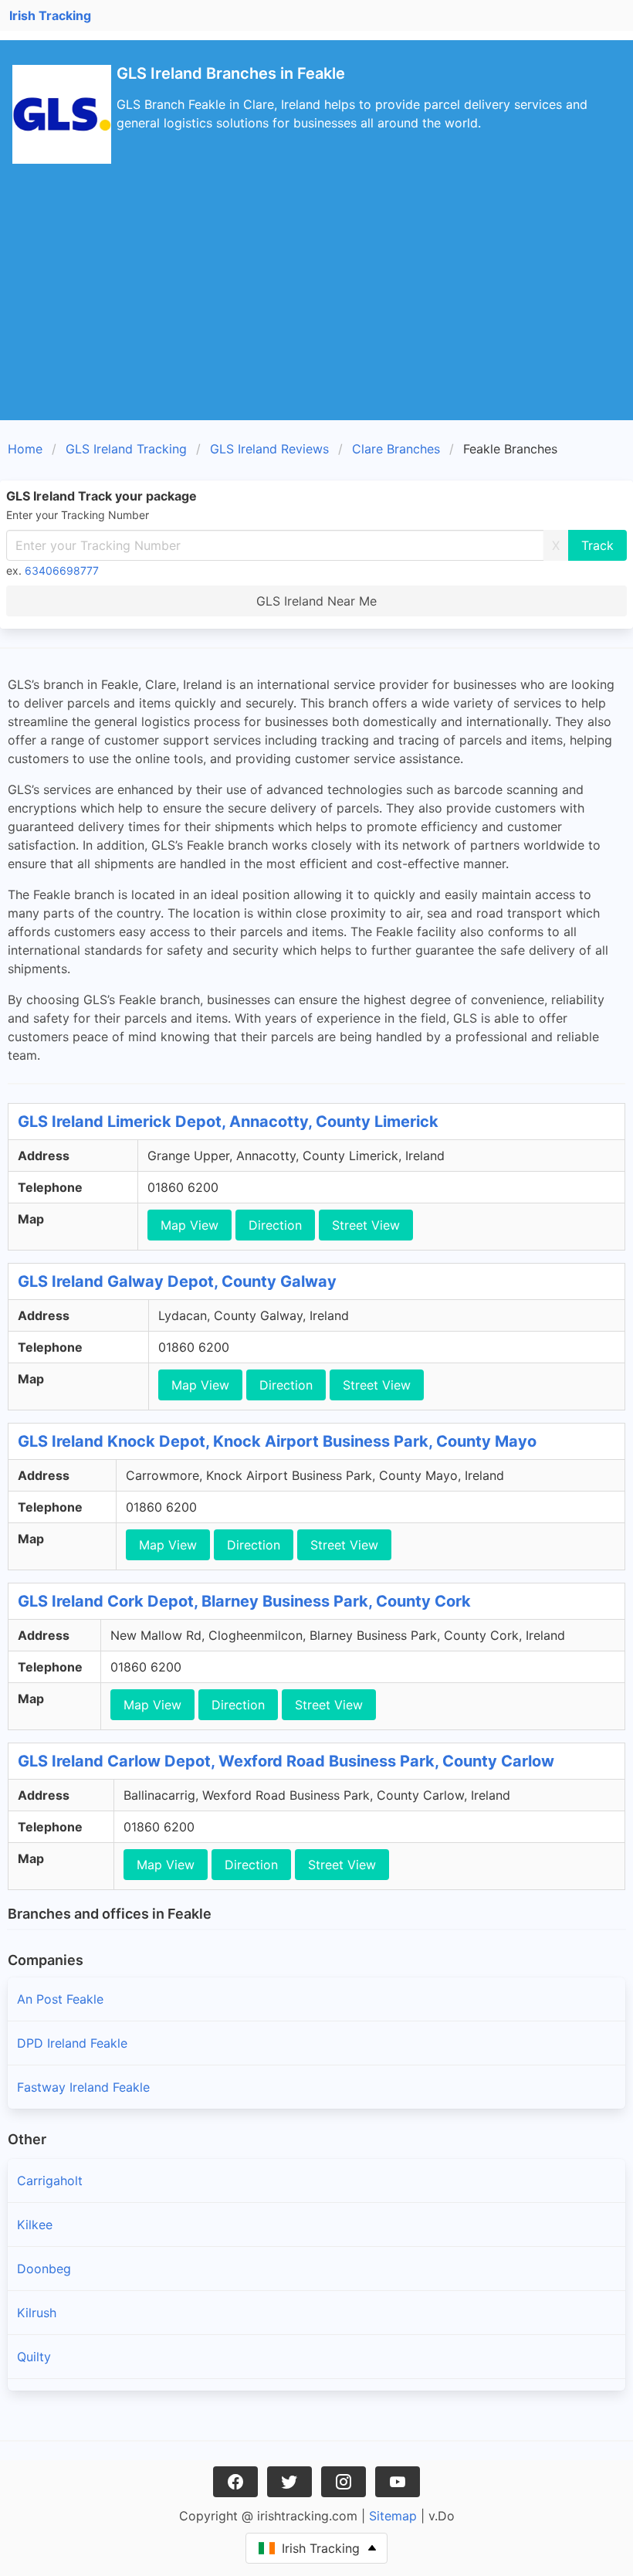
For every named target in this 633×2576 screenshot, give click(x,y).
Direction (275, 1225)
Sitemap (393, 2516)
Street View (366, 1225)
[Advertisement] (316, 304)
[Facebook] (235, 2482)
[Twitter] (289, 2482)
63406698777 (62, 570)
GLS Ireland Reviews (269, 449)
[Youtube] (398, 2482)
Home (25, 449)
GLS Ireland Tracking (126, 449)
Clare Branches (396, 449)
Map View (190, 1225)
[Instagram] (344, 2482)
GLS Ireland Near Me (316, 601)
